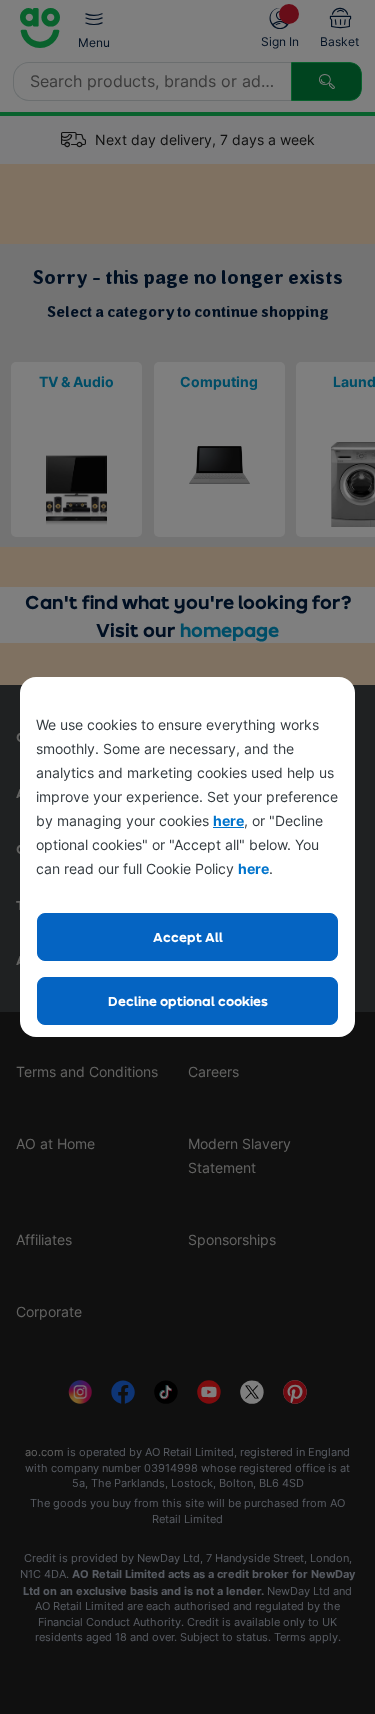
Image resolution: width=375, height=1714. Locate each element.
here (228, 820)
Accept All (188, 936)
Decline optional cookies (188, 1000)
